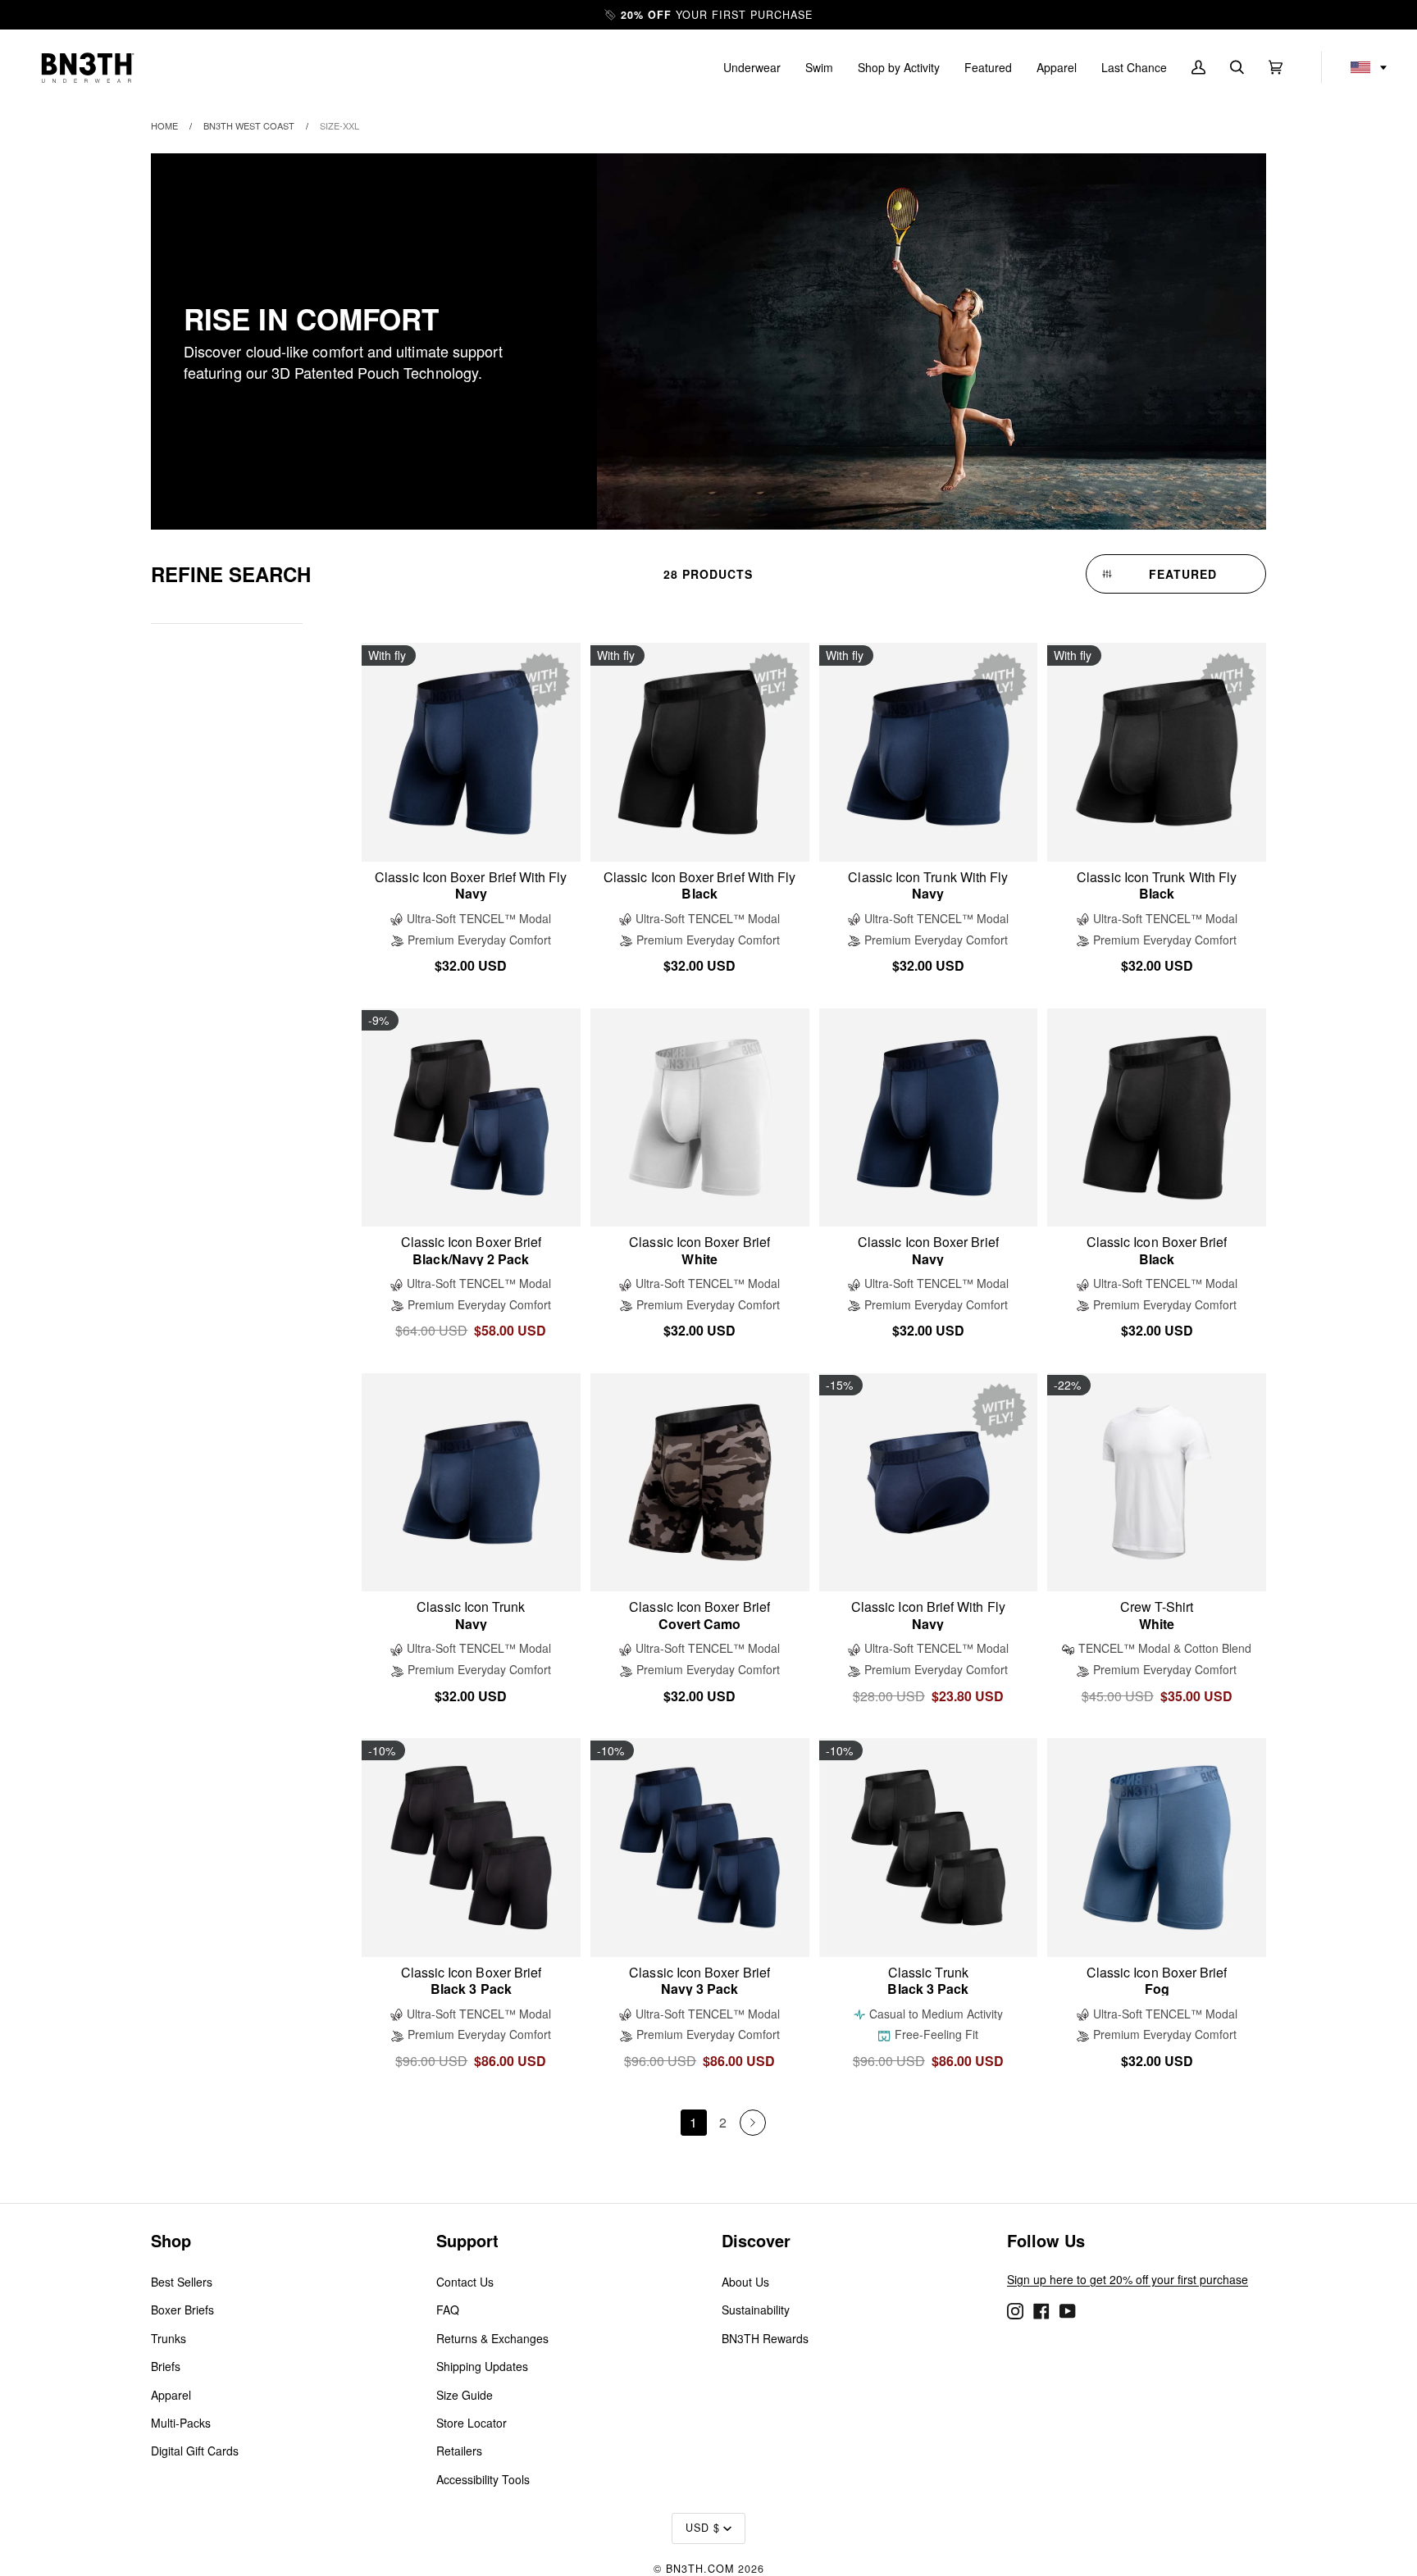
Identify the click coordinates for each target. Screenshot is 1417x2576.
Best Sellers (182, 2282)
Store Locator (472, 2423)
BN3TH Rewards (765, 2338)
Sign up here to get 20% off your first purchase (1128, 2279)
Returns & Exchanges (492, 2338)
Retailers (459, 2451)
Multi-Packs (181, 2423)
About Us (745, 2282)
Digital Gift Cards (195, 2451)
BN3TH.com (700, 2569)
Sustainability (756, 2310)
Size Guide (465, 2395)
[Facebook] (1041, 2310)
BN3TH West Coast (249, 125)
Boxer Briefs (182, 2310)
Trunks (169, 2338)
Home (164, 125)
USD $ (703, 2528)
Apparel (171, 2395)
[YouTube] (1068, 2310)
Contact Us (465, 2282)
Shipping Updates (482, 2366)
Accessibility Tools (483, 2479)
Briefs (166, 2366)
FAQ (448, 2310)
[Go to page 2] (753, 2123)
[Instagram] (1015, 2310)
